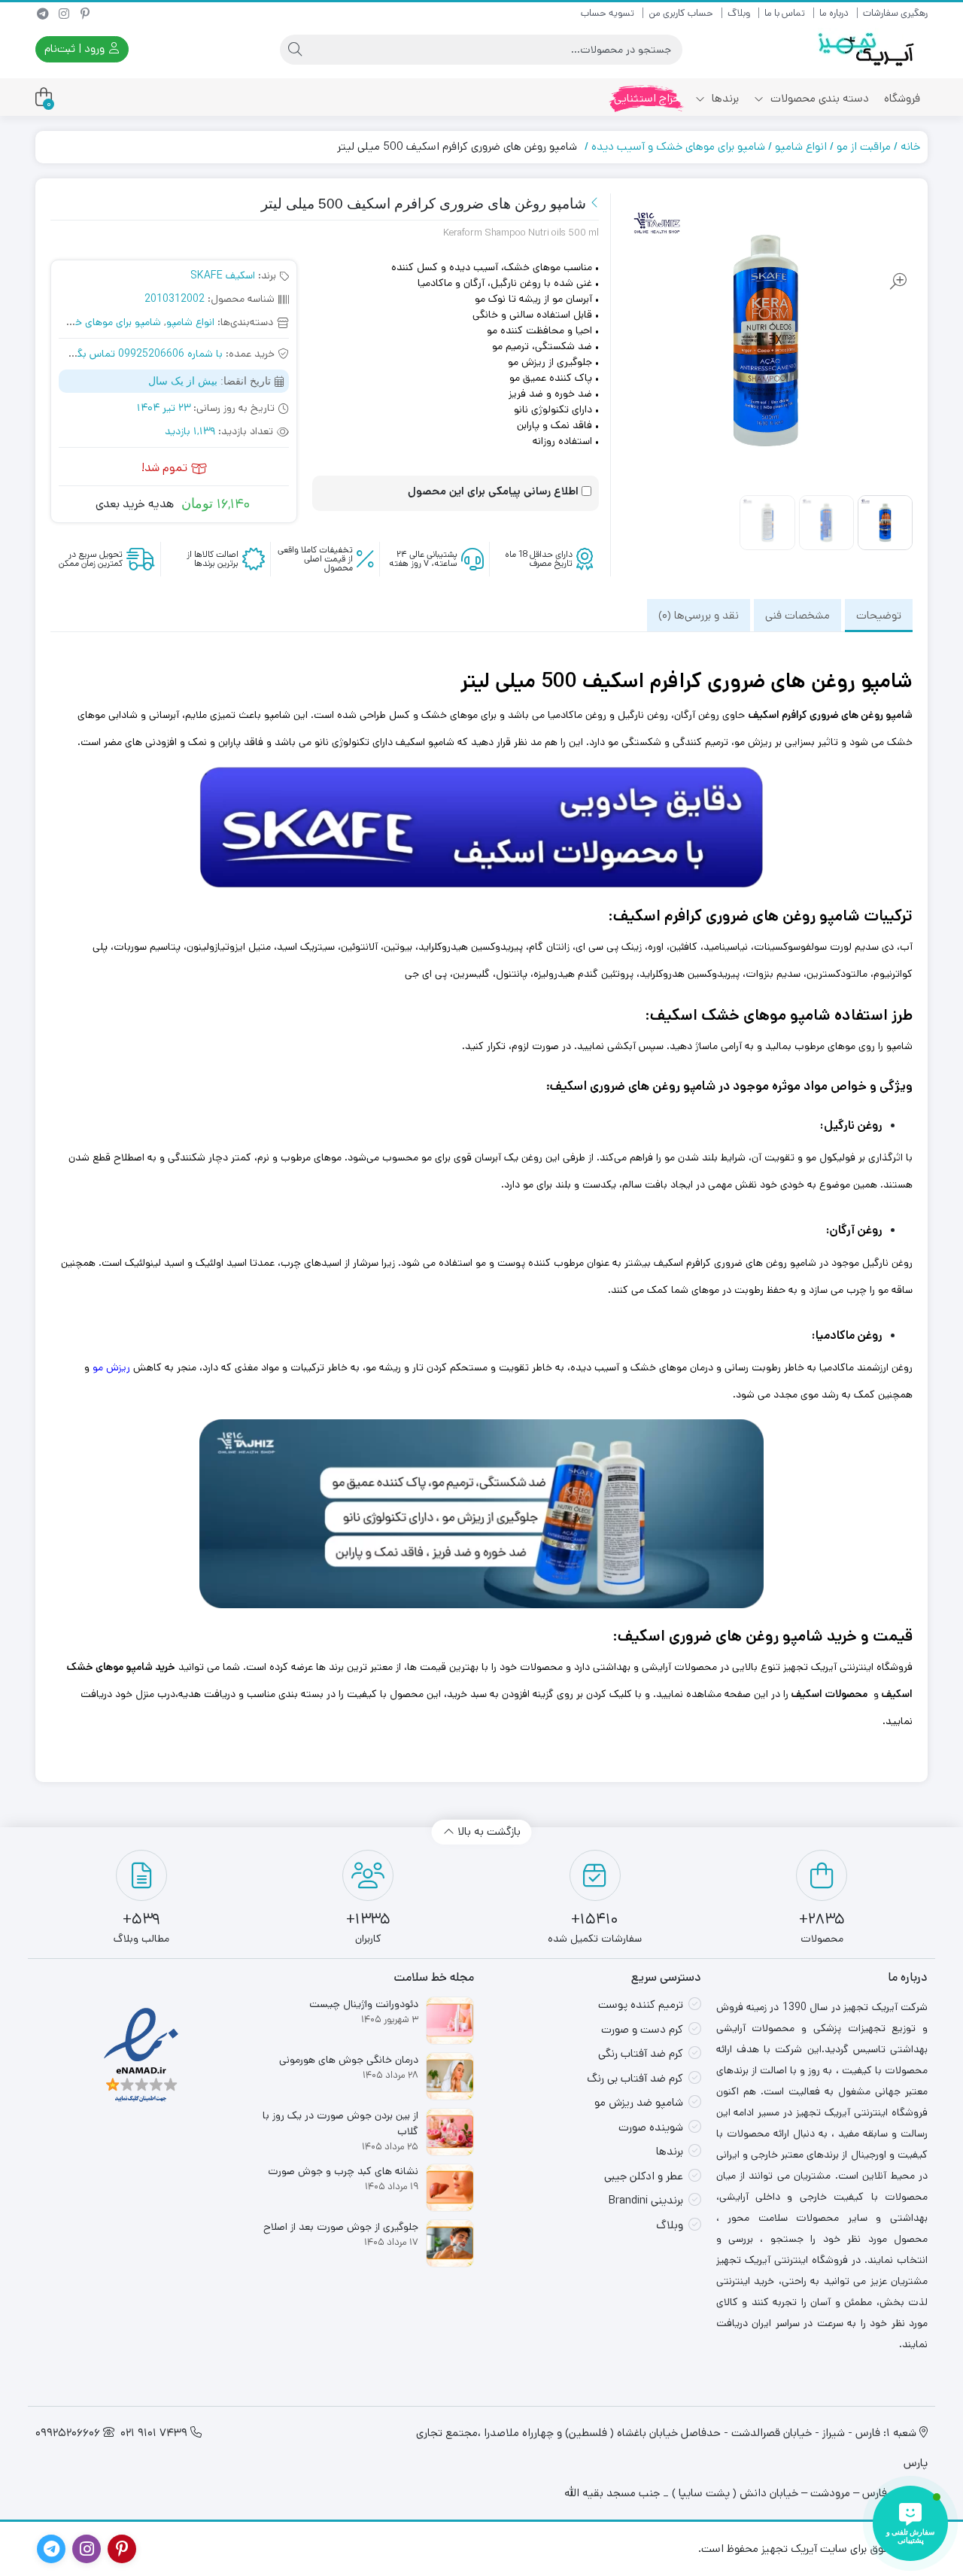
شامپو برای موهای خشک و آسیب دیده (678, 146)
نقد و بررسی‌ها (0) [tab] (699, 615)
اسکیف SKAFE (223, 275)
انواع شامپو (801, 146)
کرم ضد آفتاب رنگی (641, 2053)
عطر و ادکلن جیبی (644, 2176)
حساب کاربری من (681, 13)
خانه (910, 146)
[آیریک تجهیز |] (867, 49)
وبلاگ (739, 13)
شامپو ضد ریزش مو (639, 2102)
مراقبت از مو (864, 146)
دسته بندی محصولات (818, 98)
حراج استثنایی (647, 98)
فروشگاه (902, 98)
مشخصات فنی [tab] (797, 615)
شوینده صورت (651, 2127)
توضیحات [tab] (879, 615)
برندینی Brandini (646, 2200)
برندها (724, 98)
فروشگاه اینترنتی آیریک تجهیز (848, 1667)
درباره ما (834, 13)
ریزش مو (111, 1367)
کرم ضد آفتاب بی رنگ (635, 2078)
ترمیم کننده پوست (641, 2004)
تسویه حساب (608, 13)
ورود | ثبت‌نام (76, 49)
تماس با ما (785, 13)
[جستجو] (295, 50)
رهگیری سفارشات (895, 13)
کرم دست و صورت (642, 2029)
